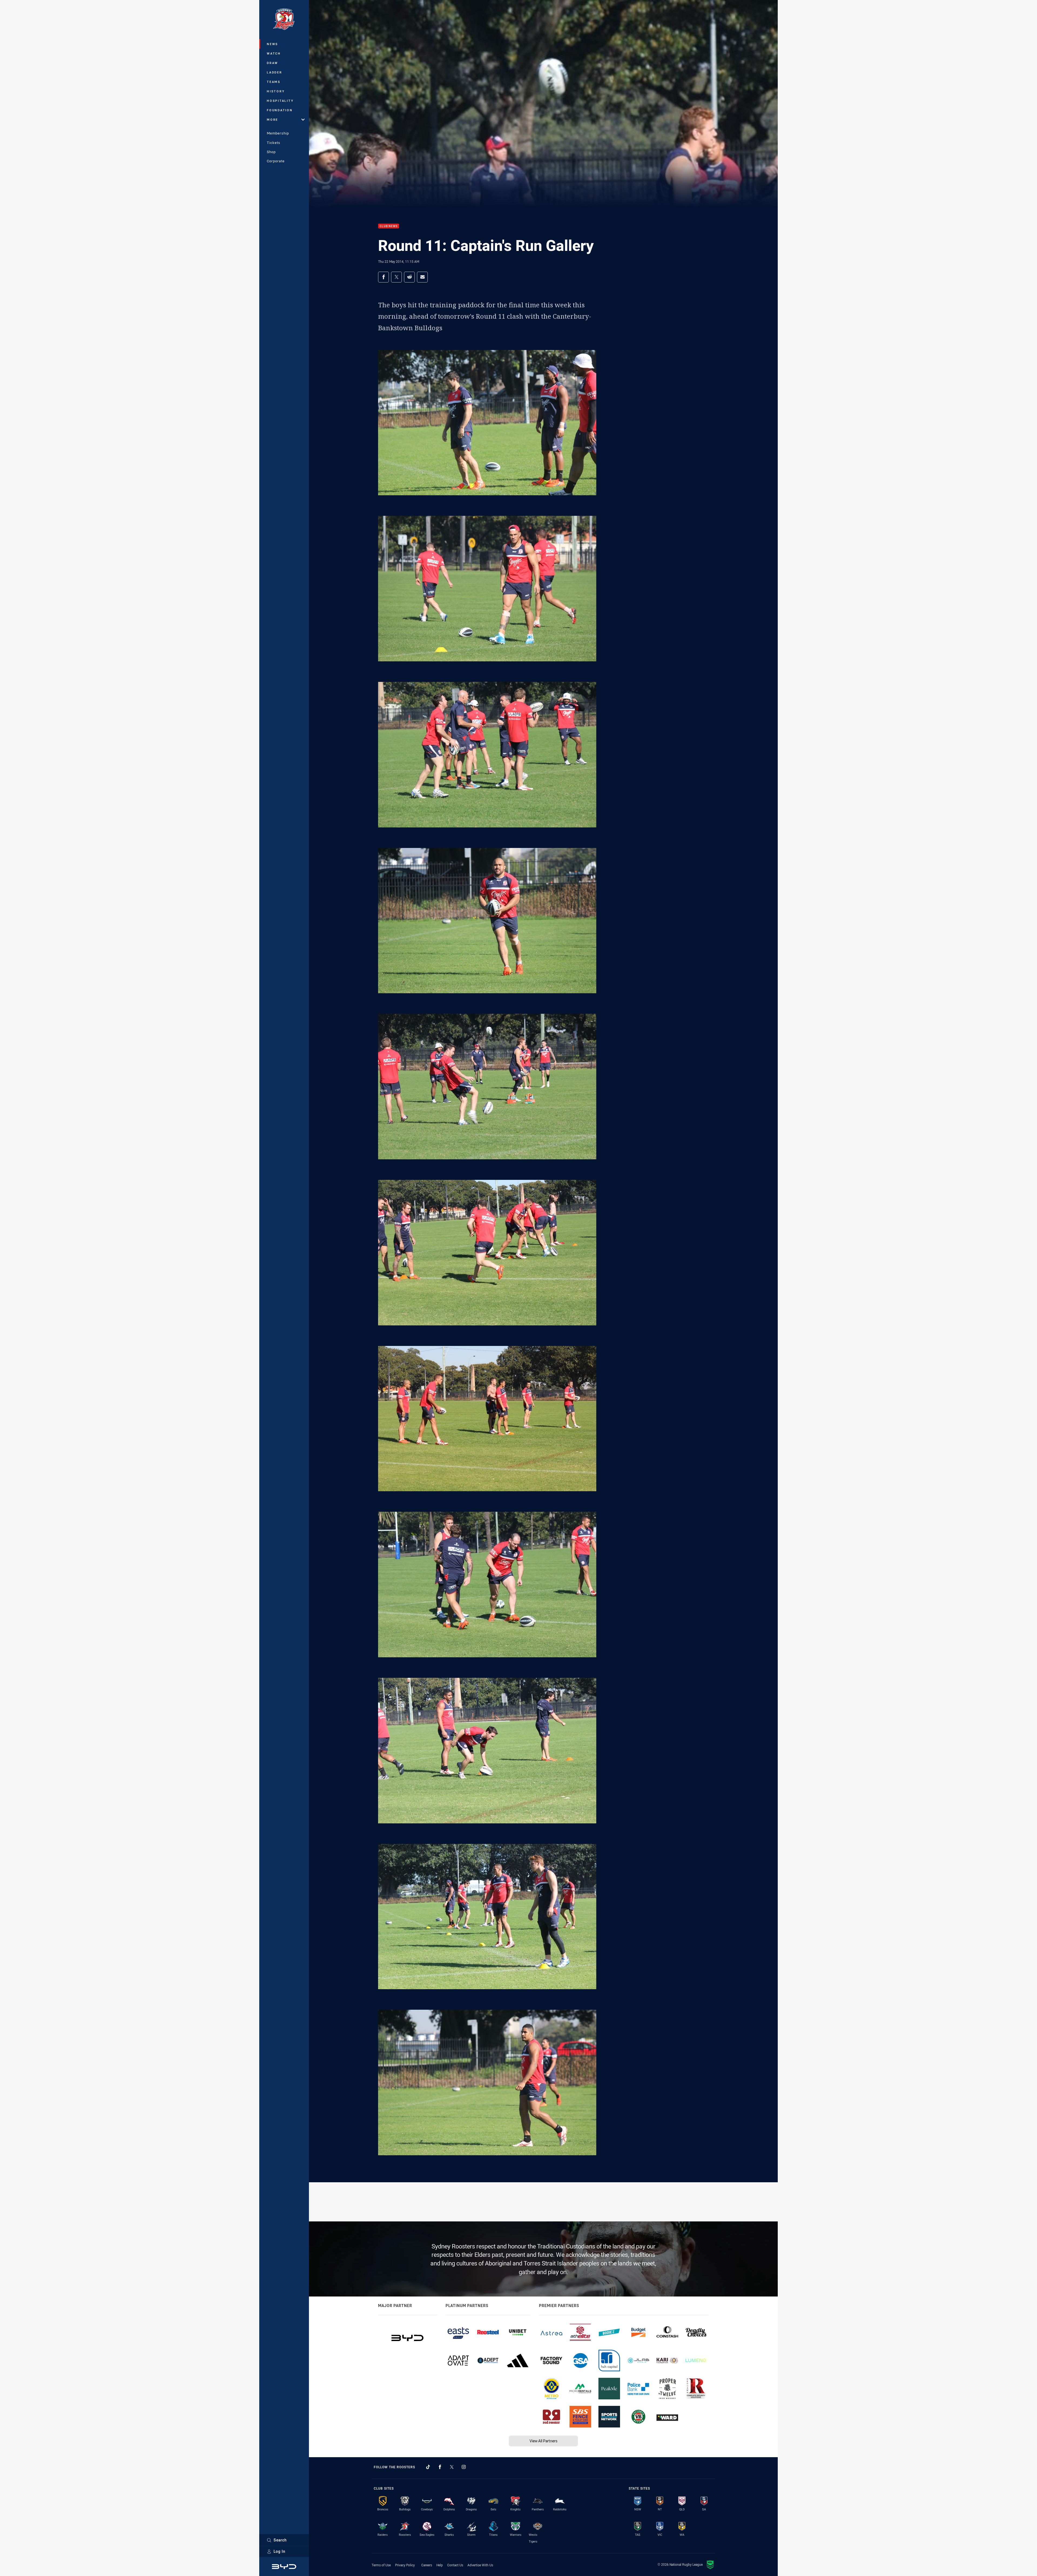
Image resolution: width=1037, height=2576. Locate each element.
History (276, 91)
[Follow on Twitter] (452, 2467)
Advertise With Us (480, 2565)
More (272, 119)
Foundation (280, 110)
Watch (274, 53)
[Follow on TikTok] (428, 2467)
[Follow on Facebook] (440, 2467)
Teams (274, 82)
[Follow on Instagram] (464, 2467)
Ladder (275, 72)
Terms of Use (381, 2565)
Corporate (276, 161)
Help (440, 2565)
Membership (278, 133)
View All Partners (543, 2441)
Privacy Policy (405, 2565)
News (272, 44)
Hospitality (280, 101)
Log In (280, 2551)
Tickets (274, 143)
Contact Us (455, 2565)
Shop (271, 152)
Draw (272, 63)
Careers (427, 2565)
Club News (389, 226)
